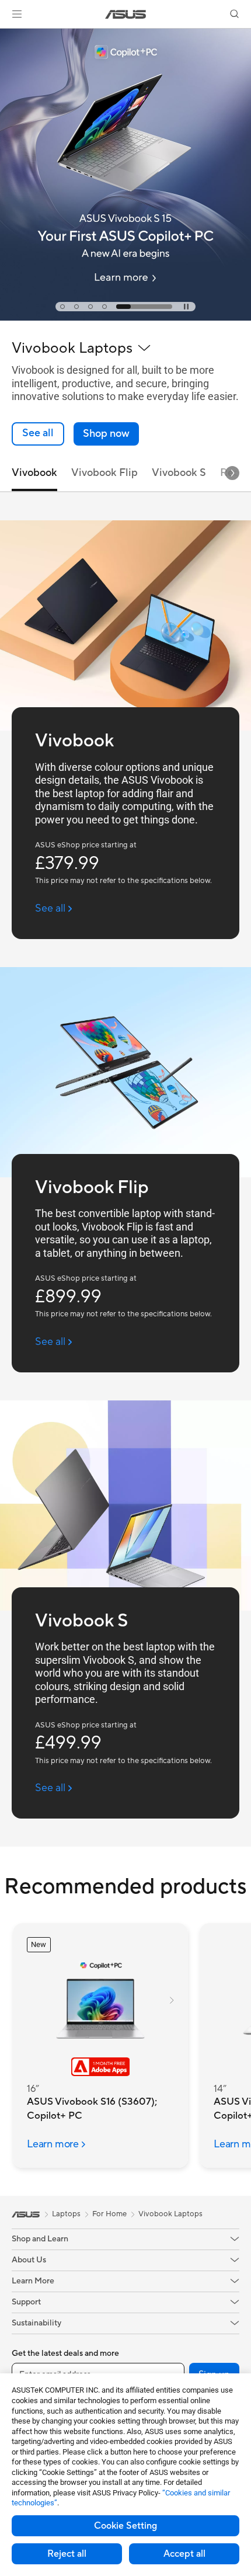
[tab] (62, 307)
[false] (106, 434)
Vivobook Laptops (170, 2214)
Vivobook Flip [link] (104, 473)
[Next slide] (232, 473)
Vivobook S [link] (179, 473)
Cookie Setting (125, 2526)
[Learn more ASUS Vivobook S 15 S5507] (125, 318)
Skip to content (7, 36)
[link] (126, 14)
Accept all (184, 2554)
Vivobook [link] (34, 473)
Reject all (67, 2554)
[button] (17, 14)
